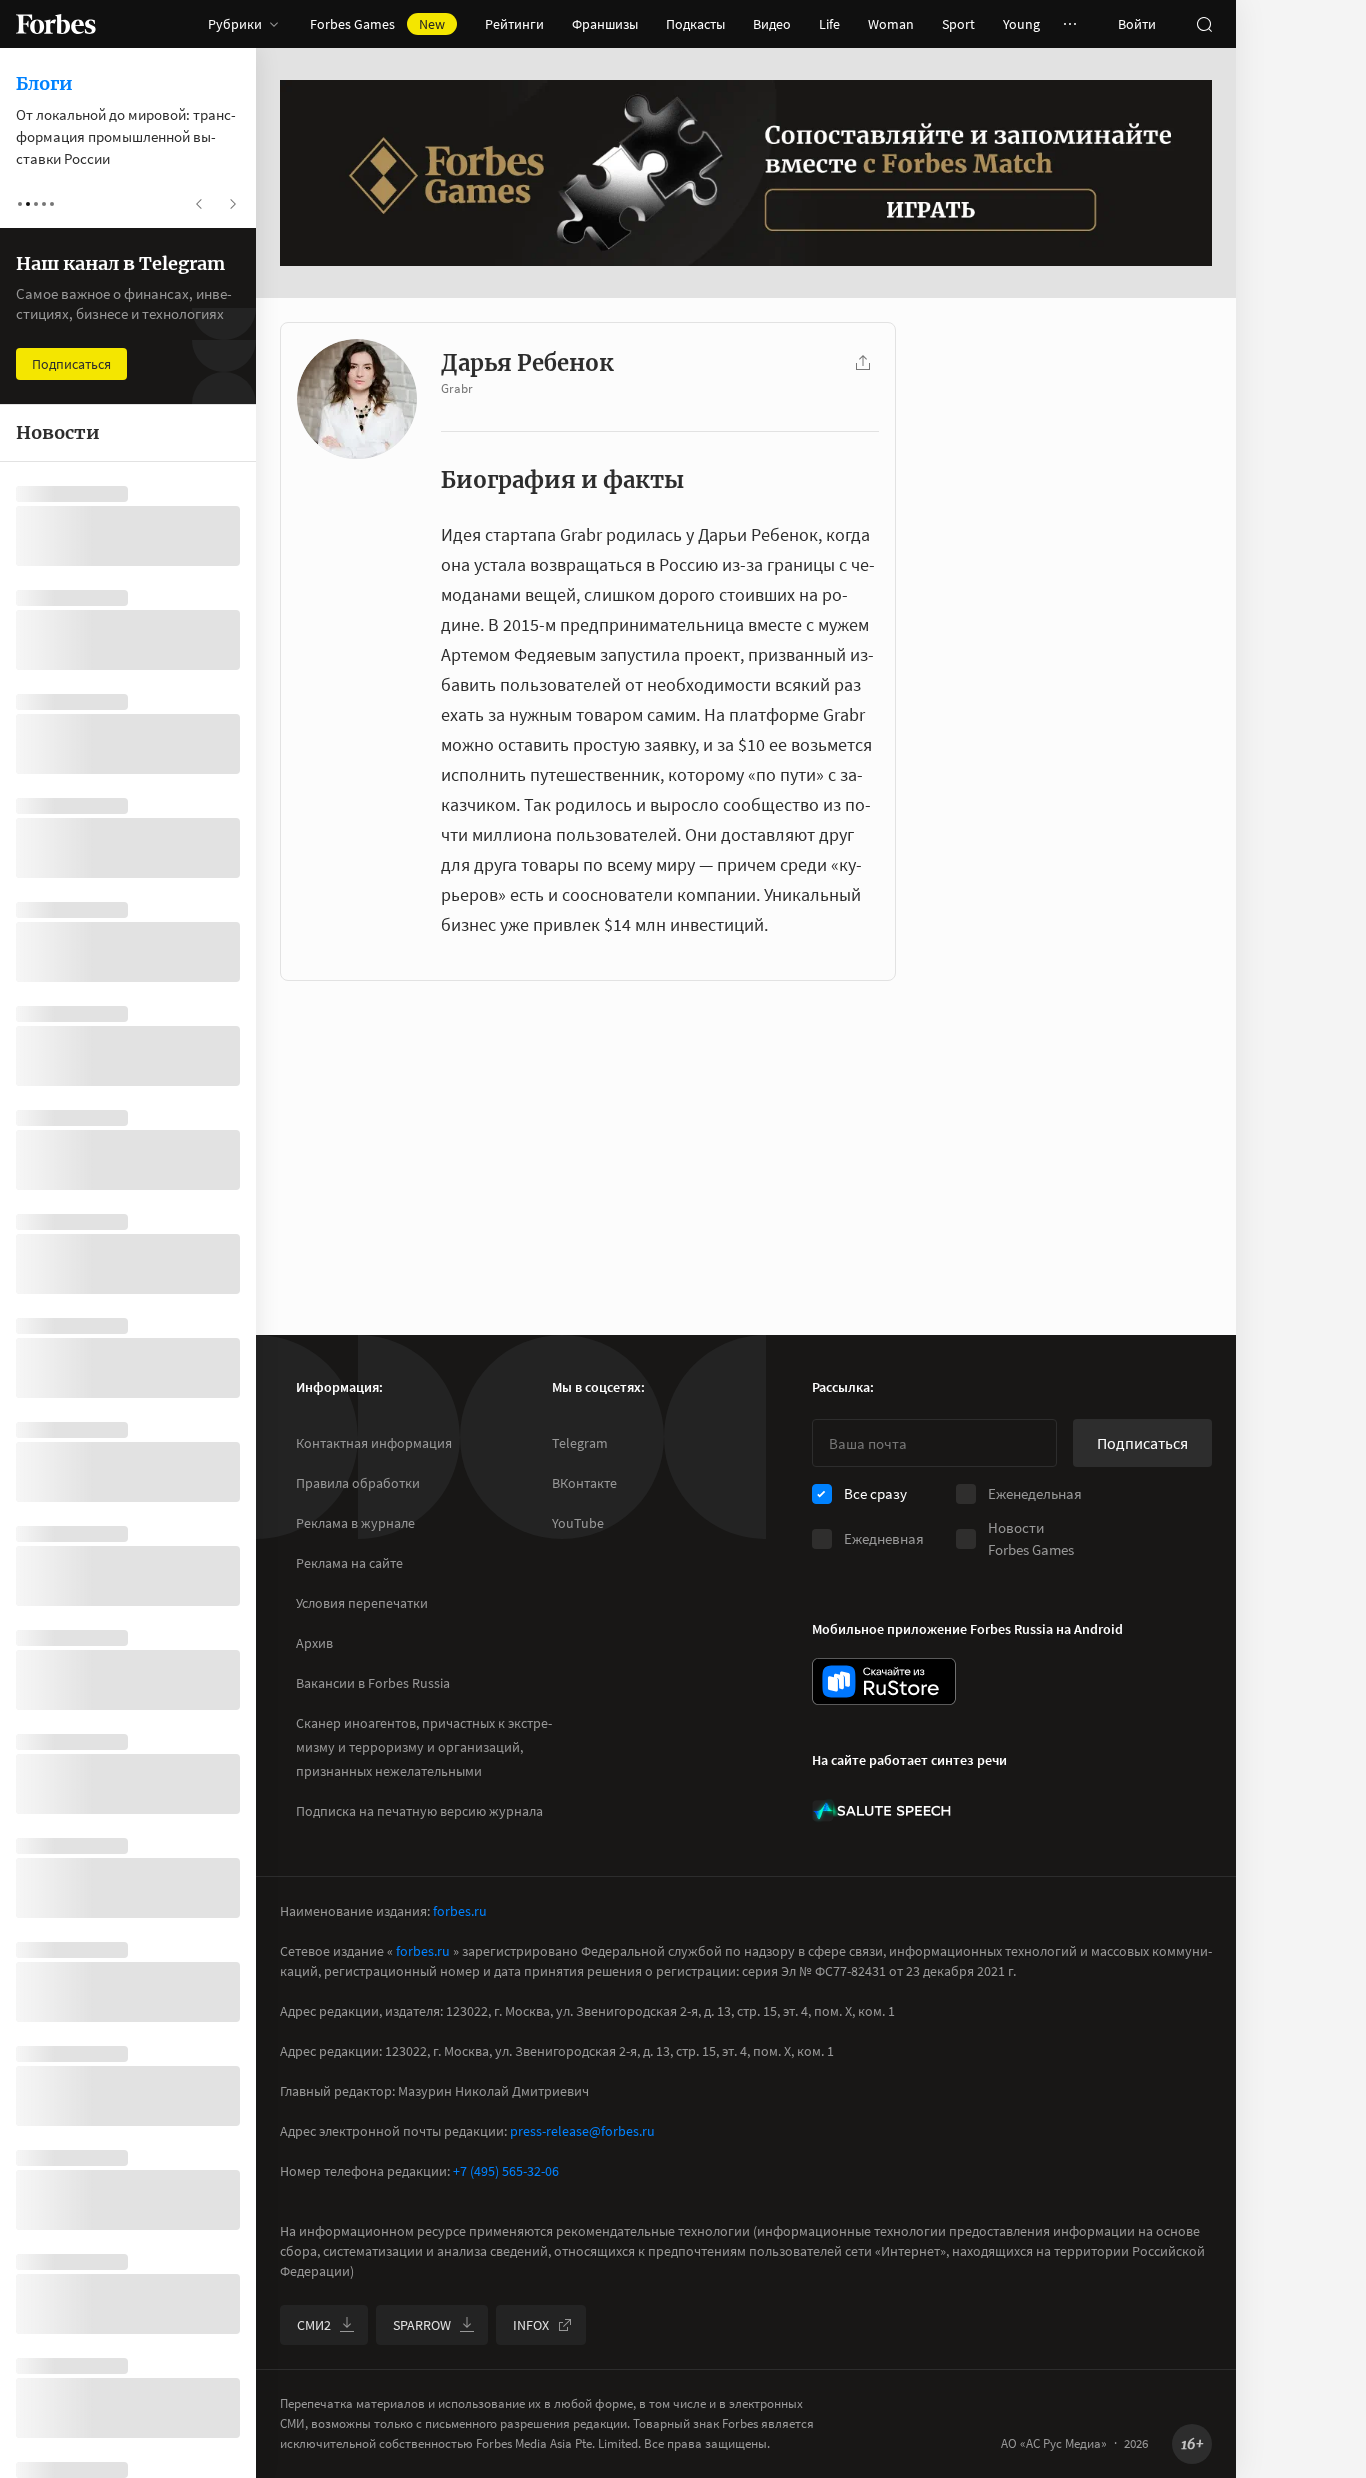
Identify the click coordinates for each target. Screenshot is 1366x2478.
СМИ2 (314, 2325)
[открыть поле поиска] (1204, 24)
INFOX (531, 2325)
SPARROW (422, 2325)
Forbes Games (377, 24)
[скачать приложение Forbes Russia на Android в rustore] (884, 1681)
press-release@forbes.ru (582, 2131)
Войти (1137, 24)
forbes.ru (460, 1911)
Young (1021, 24)
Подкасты (695, 24)
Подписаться (1142, 1443)
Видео (772, 24)
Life (829, 24)
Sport (958, 24)
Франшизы (605, 24)
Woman (891, 24)
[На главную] (56, 24)
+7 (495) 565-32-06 (506, 2171)
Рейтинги (514, 24)
